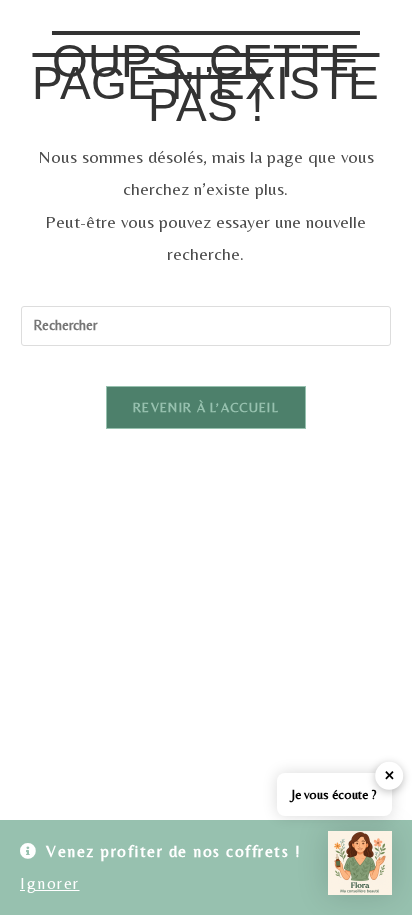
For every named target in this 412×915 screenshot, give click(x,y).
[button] (360, 863)
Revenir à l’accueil (206, 407)
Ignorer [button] (50, 883)
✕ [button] (389, 775)
